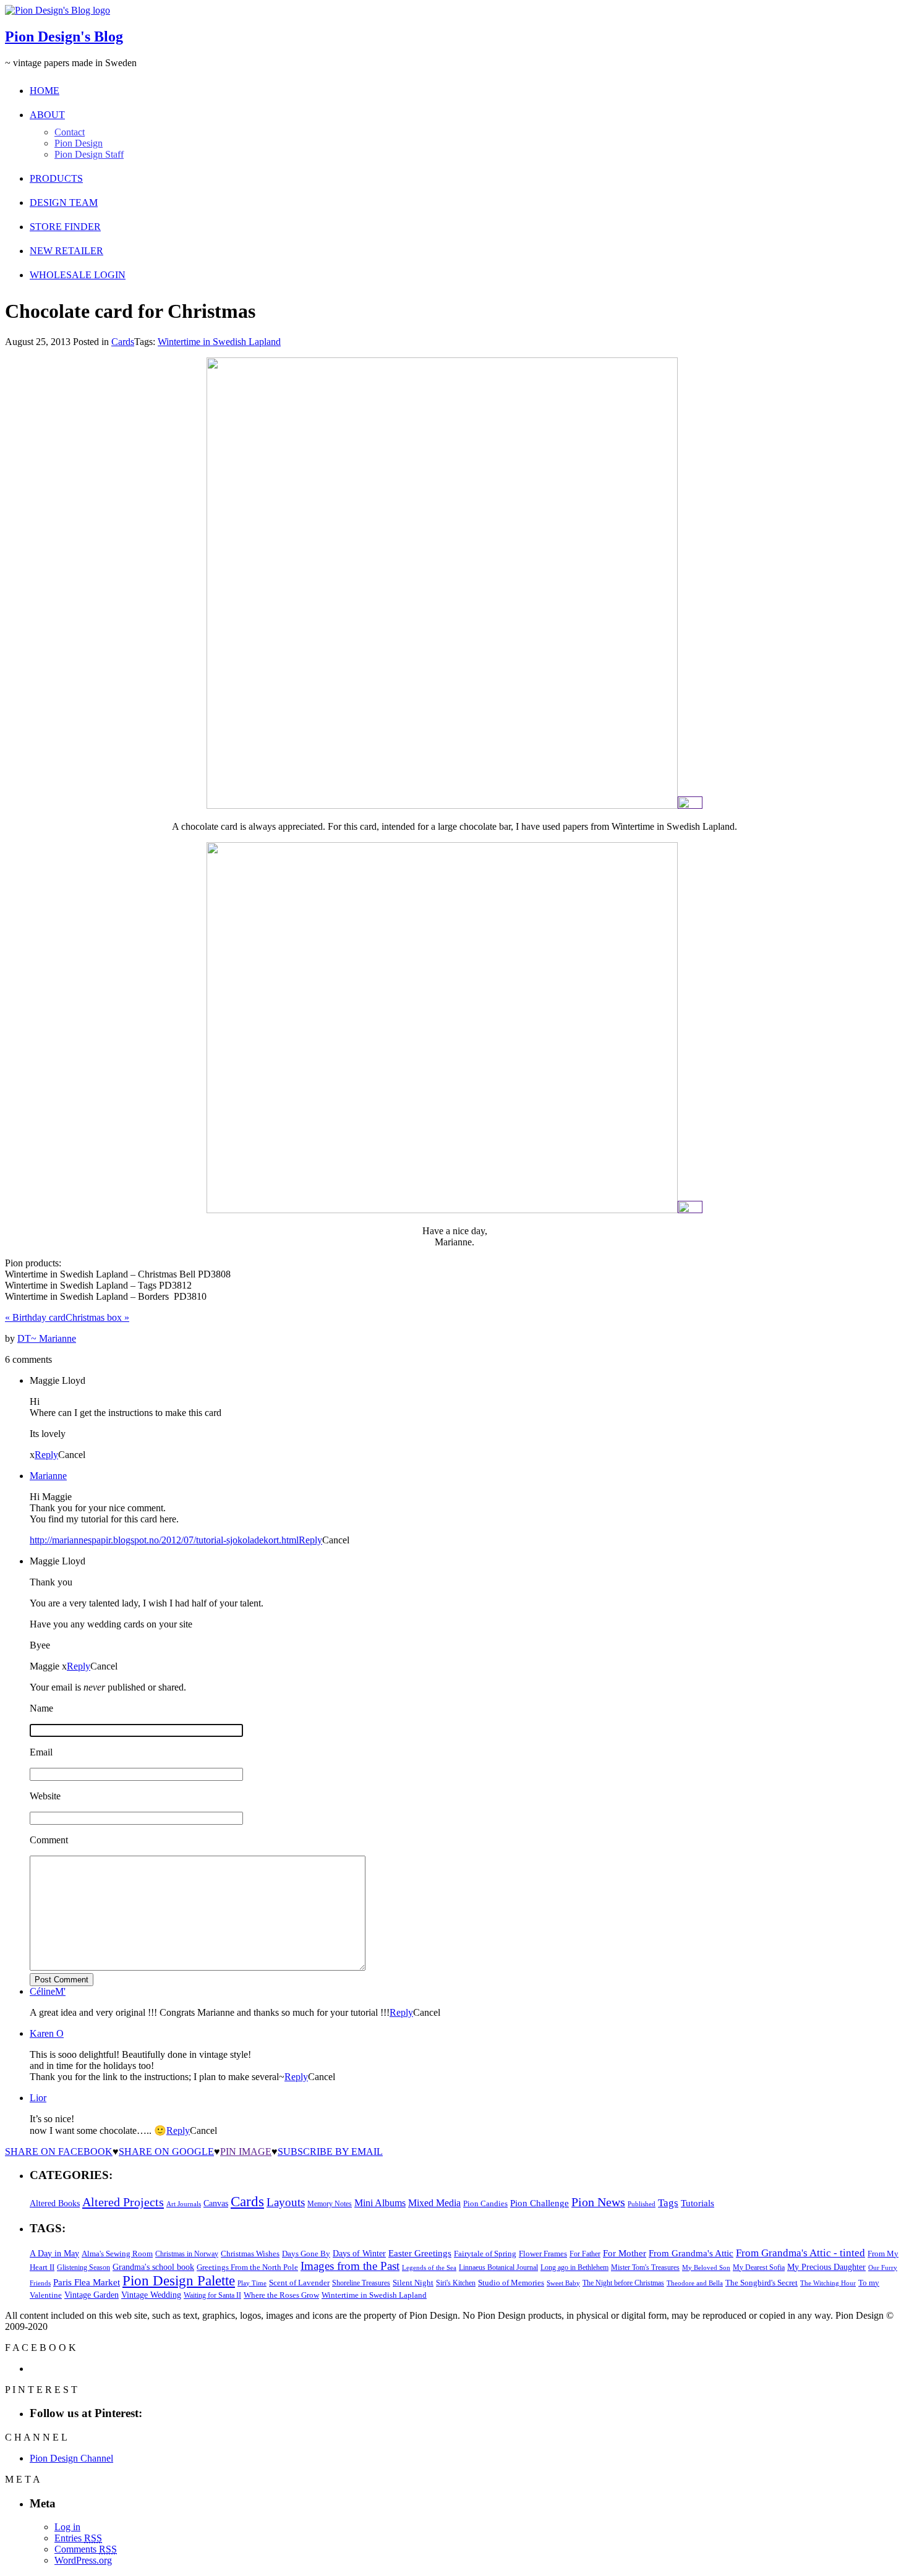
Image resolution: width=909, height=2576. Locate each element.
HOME (45, 91)
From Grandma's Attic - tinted (800, 2253)
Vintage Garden (92, 2295)
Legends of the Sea (429, 2267)
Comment (49, 1840)
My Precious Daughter (826, 2267)
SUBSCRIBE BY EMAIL (330, 2152)
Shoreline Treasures (361, 2283)
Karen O (47, 2033)
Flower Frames (543, 2254)
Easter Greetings (420, 2253)
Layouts (286, 2202)
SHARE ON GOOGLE (166, 2152)
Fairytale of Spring (485, 2254)
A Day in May (54, 2253)
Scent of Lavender (299, 2283)
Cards (123, 342)
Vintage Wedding (151, 2295)
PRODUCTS (56, 178)
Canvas (216, 2203)
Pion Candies (485, 2203)
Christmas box (97, 1317)
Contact (70, 132)
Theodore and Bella (695, 2283)
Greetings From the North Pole (247, 2267)
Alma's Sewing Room (117, 2254)
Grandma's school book (153, 2267)
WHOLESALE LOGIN (78, 275)
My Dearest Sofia (759, 2267)
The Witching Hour (828, 2283)
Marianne (48, 1476)
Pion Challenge (540, 2203)
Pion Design (79, 143)
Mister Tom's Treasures (645, 2267)
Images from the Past (350, 2266)
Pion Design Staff (89, 154)
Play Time (252, 2283)
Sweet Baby (563, 2283)
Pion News (598, 2202)
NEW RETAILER (66, 251)
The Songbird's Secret (762, 2283)
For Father (585, 2254)
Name (41, 1708)
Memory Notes (330, 2204)
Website (45, 1796)
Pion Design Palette (179, 2281)
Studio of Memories (511, 2283)
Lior (38, 2098)
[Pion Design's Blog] (58, 10)
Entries (78, 2538)
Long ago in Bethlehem (574, 2267)
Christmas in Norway (187, 2254)
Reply (46, 1455)
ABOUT (47, 115)
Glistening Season (83, 2267)
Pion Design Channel (71, 2458)
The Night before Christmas (623, 2283)
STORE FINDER (65, 227)
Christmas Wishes (250, 2254)
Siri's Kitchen (456, 2283)
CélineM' (48, 1991)
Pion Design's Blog (64, 36)
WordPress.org (83, 2560)
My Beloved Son (706, 2267)
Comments (86, 2549)
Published (642, 2204)
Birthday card (35, 1317)
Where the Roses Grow (281, 2295)
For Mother (625, 2253)
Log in (67, 2527)
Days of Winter (359, 2254)
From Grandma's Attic (691, 2253)
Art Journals (184, 2204)
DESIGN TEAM (64, 203)
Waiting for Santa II (212, 2295)
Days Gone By (306, 2254)
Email (41, 1752)
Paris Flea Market (87, 2282)
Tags (668, 2203)
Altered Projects (123, 2202)
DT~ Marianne (47, 1338)
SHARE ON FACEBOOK (59, 2152)
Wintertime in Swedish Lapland (219, 342)
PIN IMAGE (246, 2152)
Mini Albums (380, 2203)
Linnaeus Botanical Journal (498, 2267)
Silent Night (413, 2283)
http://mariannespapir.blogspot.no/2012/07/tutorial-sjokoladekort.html (164, 1540)
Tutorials (698, 2203)
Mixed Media (434, 2203)
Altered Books (55, 2203)
